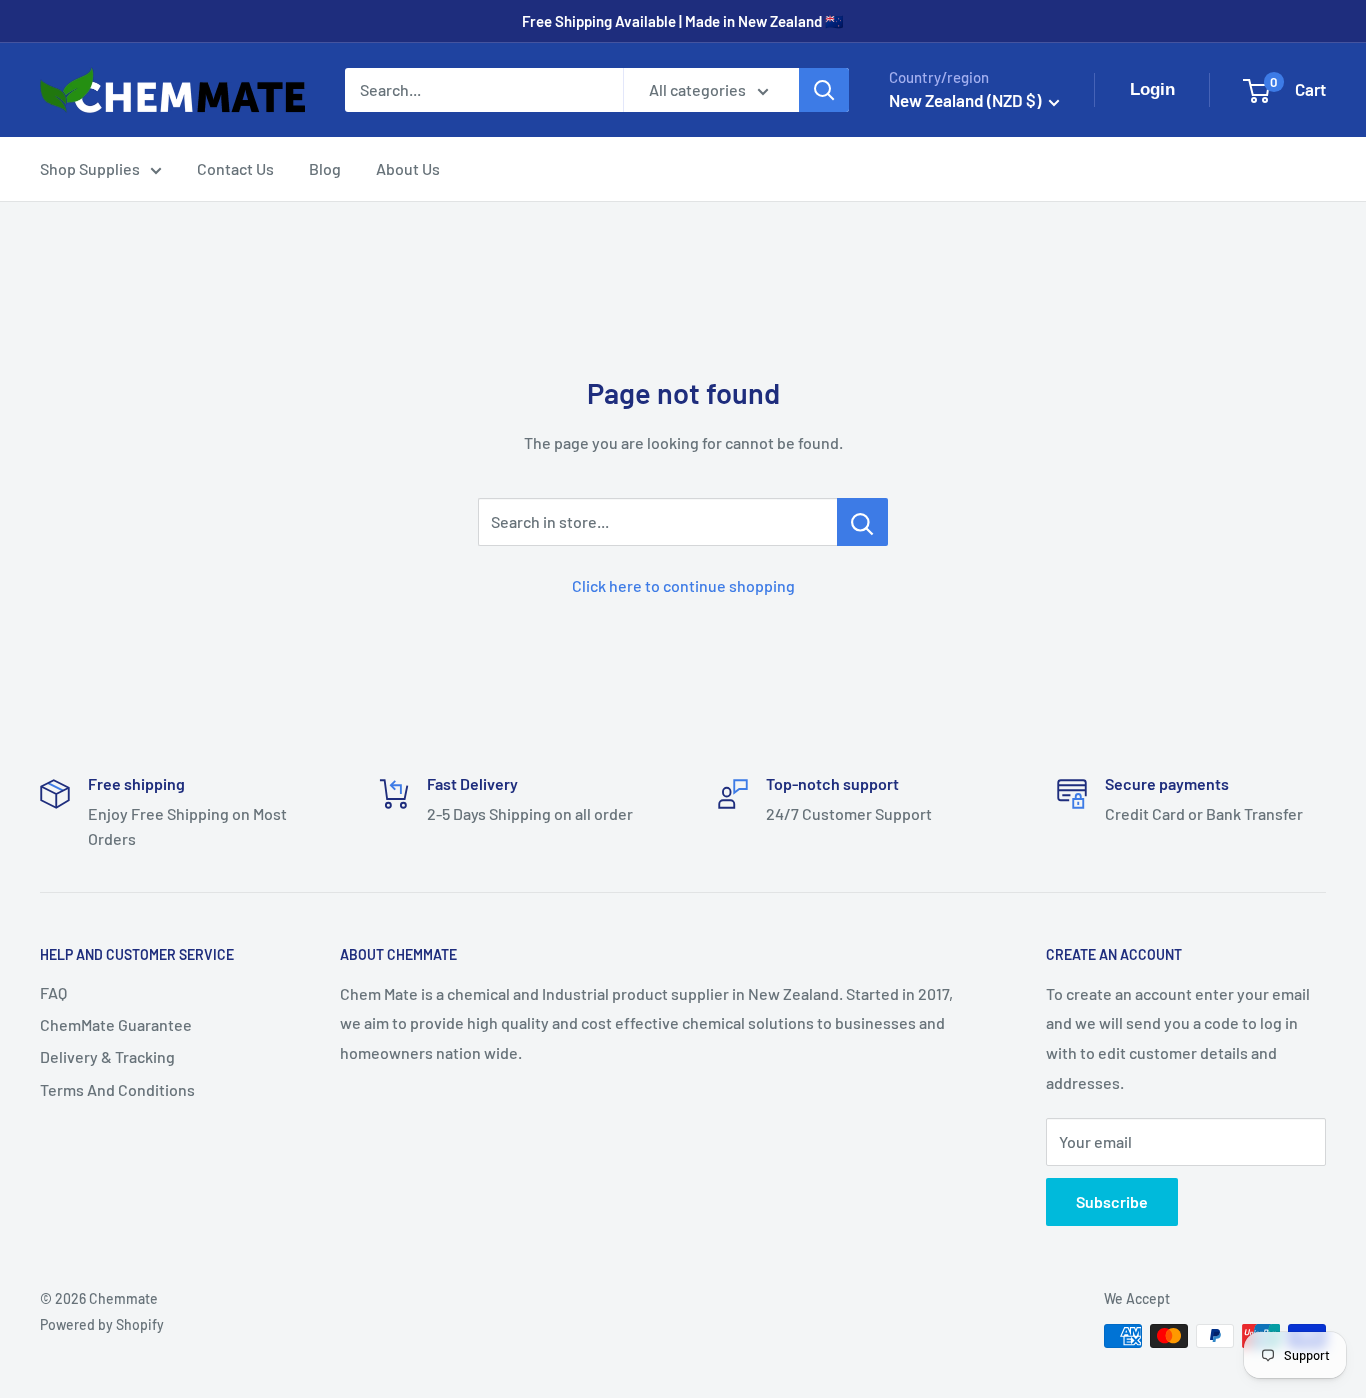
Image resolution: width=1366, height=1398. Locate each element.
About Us (408, 168)
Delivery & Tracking (107, 1056)
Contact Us (235, 168)
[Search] (824, 90)
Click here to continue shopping (683, 585)
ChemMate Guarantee (116, 1024)
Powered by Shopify (102, 1324)
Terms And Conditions (117, 1089)
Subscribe (1112, 1201)
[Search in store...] (862, 522)
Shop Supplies (90, 168)
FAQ (53, 992)
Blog (325, 168)
